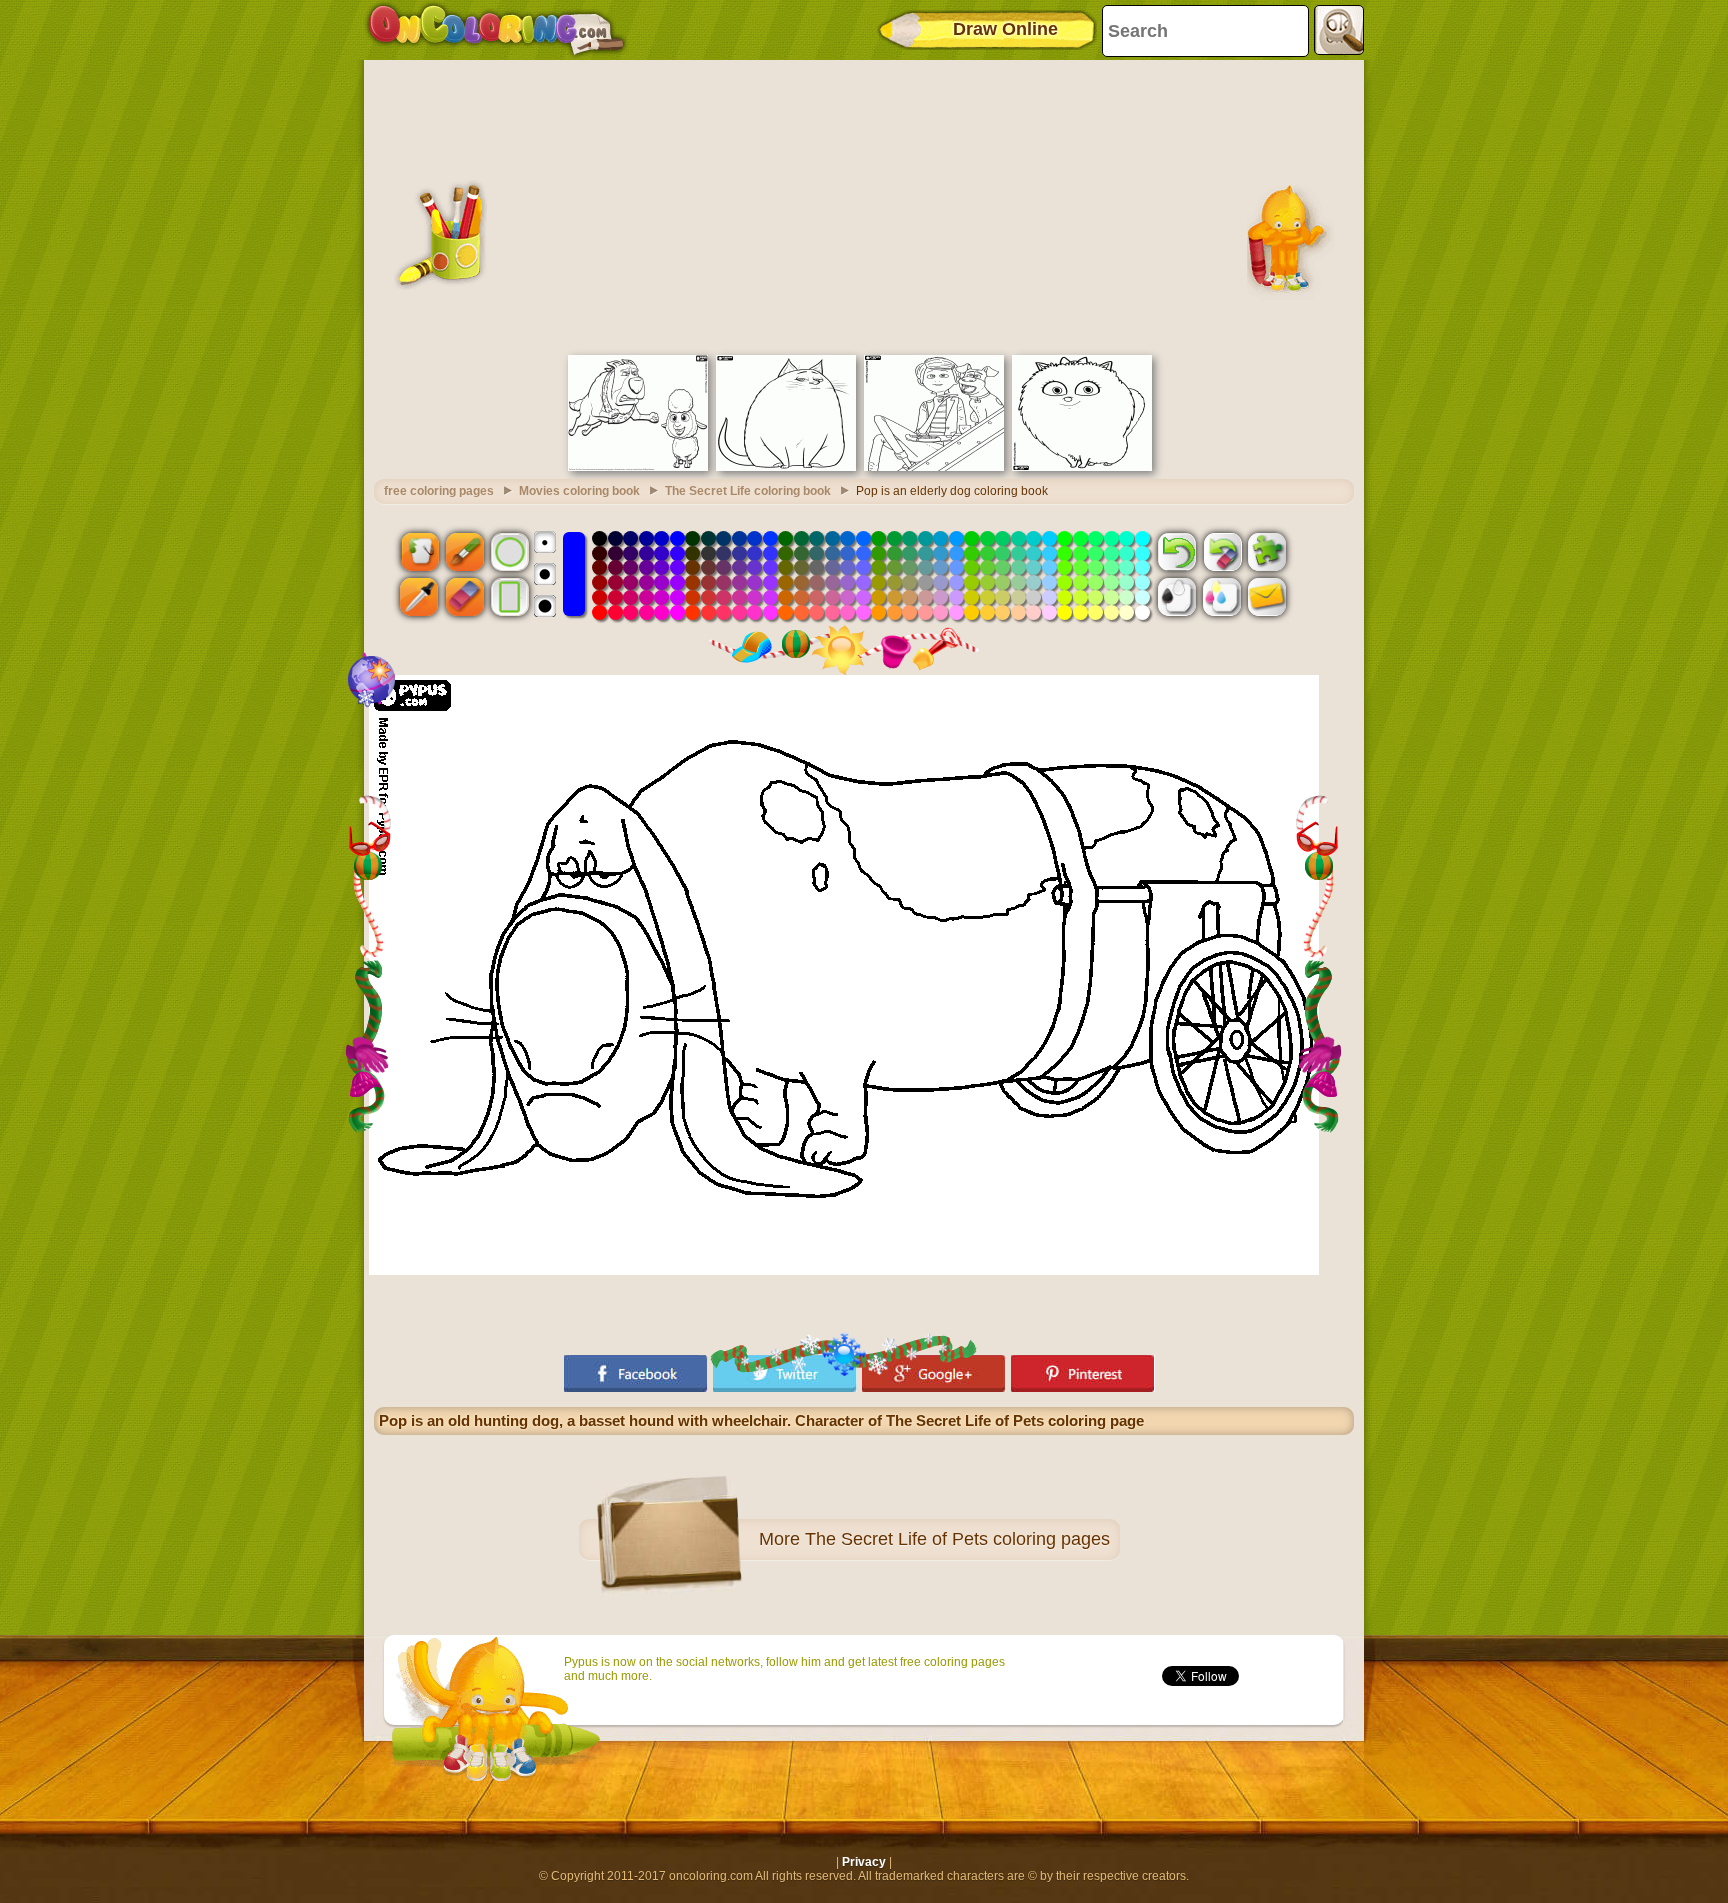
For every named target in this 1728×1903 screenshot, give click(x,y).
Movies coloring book (579, 491)
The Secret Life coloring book (748, 491)
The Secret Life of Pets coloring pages (957, 1539)
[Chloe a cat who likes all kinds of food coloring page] (786, 467)
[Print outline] (1177, 597)
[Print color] (1222, 597)
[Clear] (1222, 551)
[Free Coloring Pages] (496, 30)
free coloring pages (439, 491)
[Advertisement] (864, 205)
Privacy (864, 1862)
